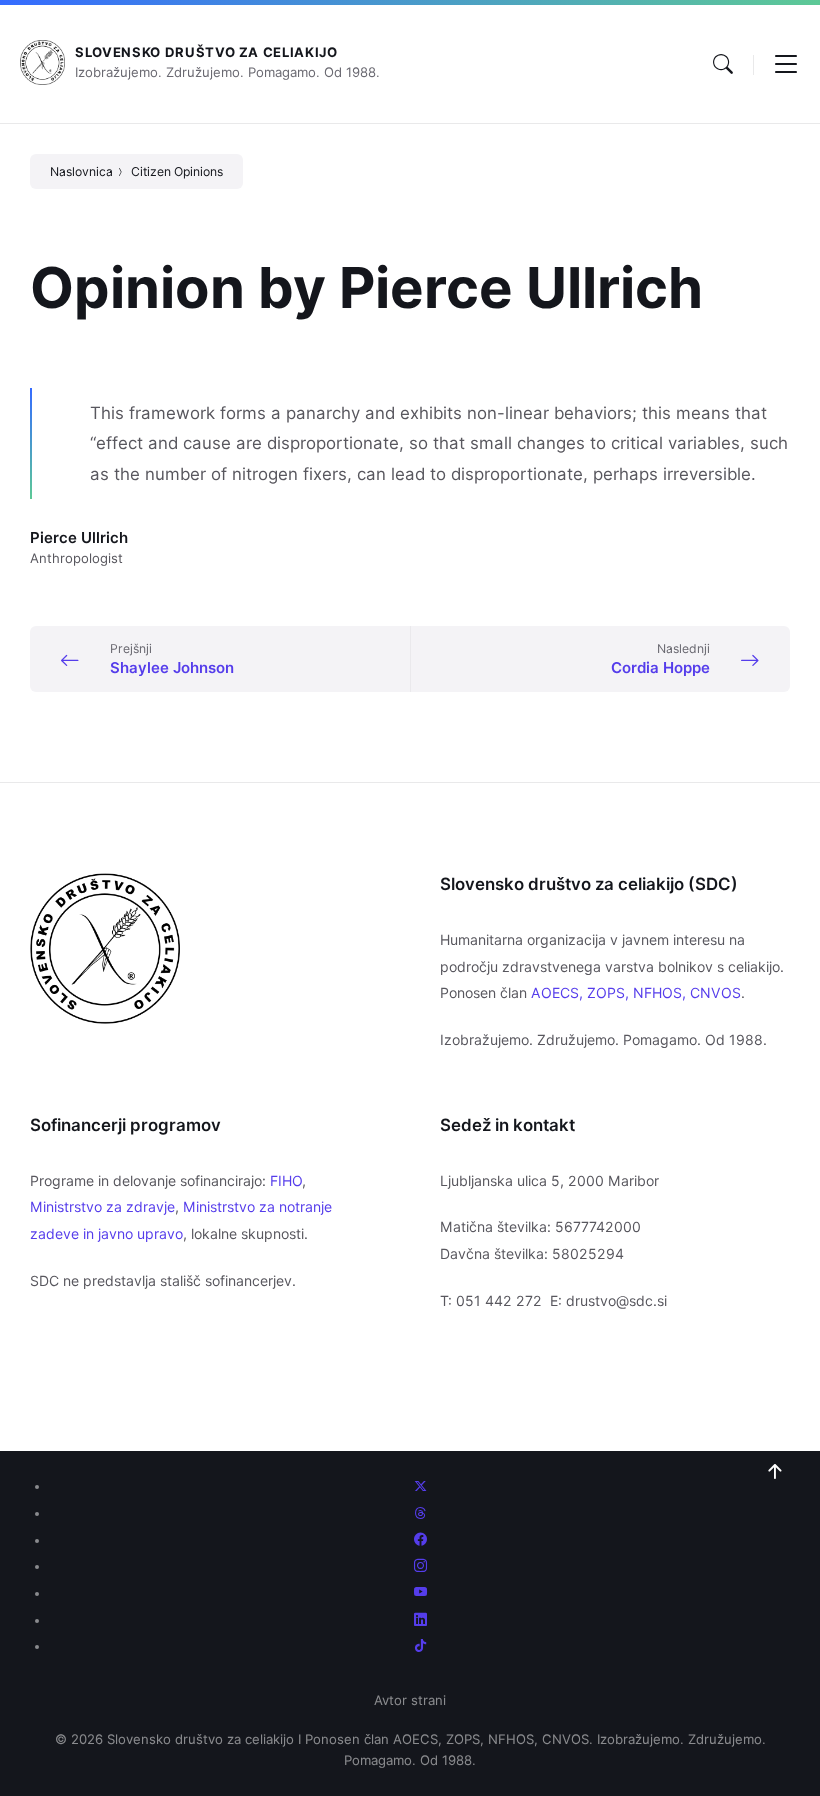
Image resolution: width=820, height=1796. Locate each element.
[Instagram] (420, 1566)
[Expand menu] (786, 64)
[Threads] (420, 1513)
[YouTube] (420, 1593)
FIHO (286, 1180)
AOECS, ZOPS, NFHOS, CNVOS (636, 992)
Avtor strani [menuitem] (410, 1700)
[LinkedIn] (420, 1620)
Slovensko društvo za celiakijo (206, 52)
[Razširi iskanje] (723, 64)
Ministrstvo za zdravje (102, 1206)
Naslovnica (81, 171)
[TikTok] (420, 1646)
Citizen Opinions (177, 171)
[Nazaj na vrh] (775, 1472)
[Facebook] (420, 1540)
